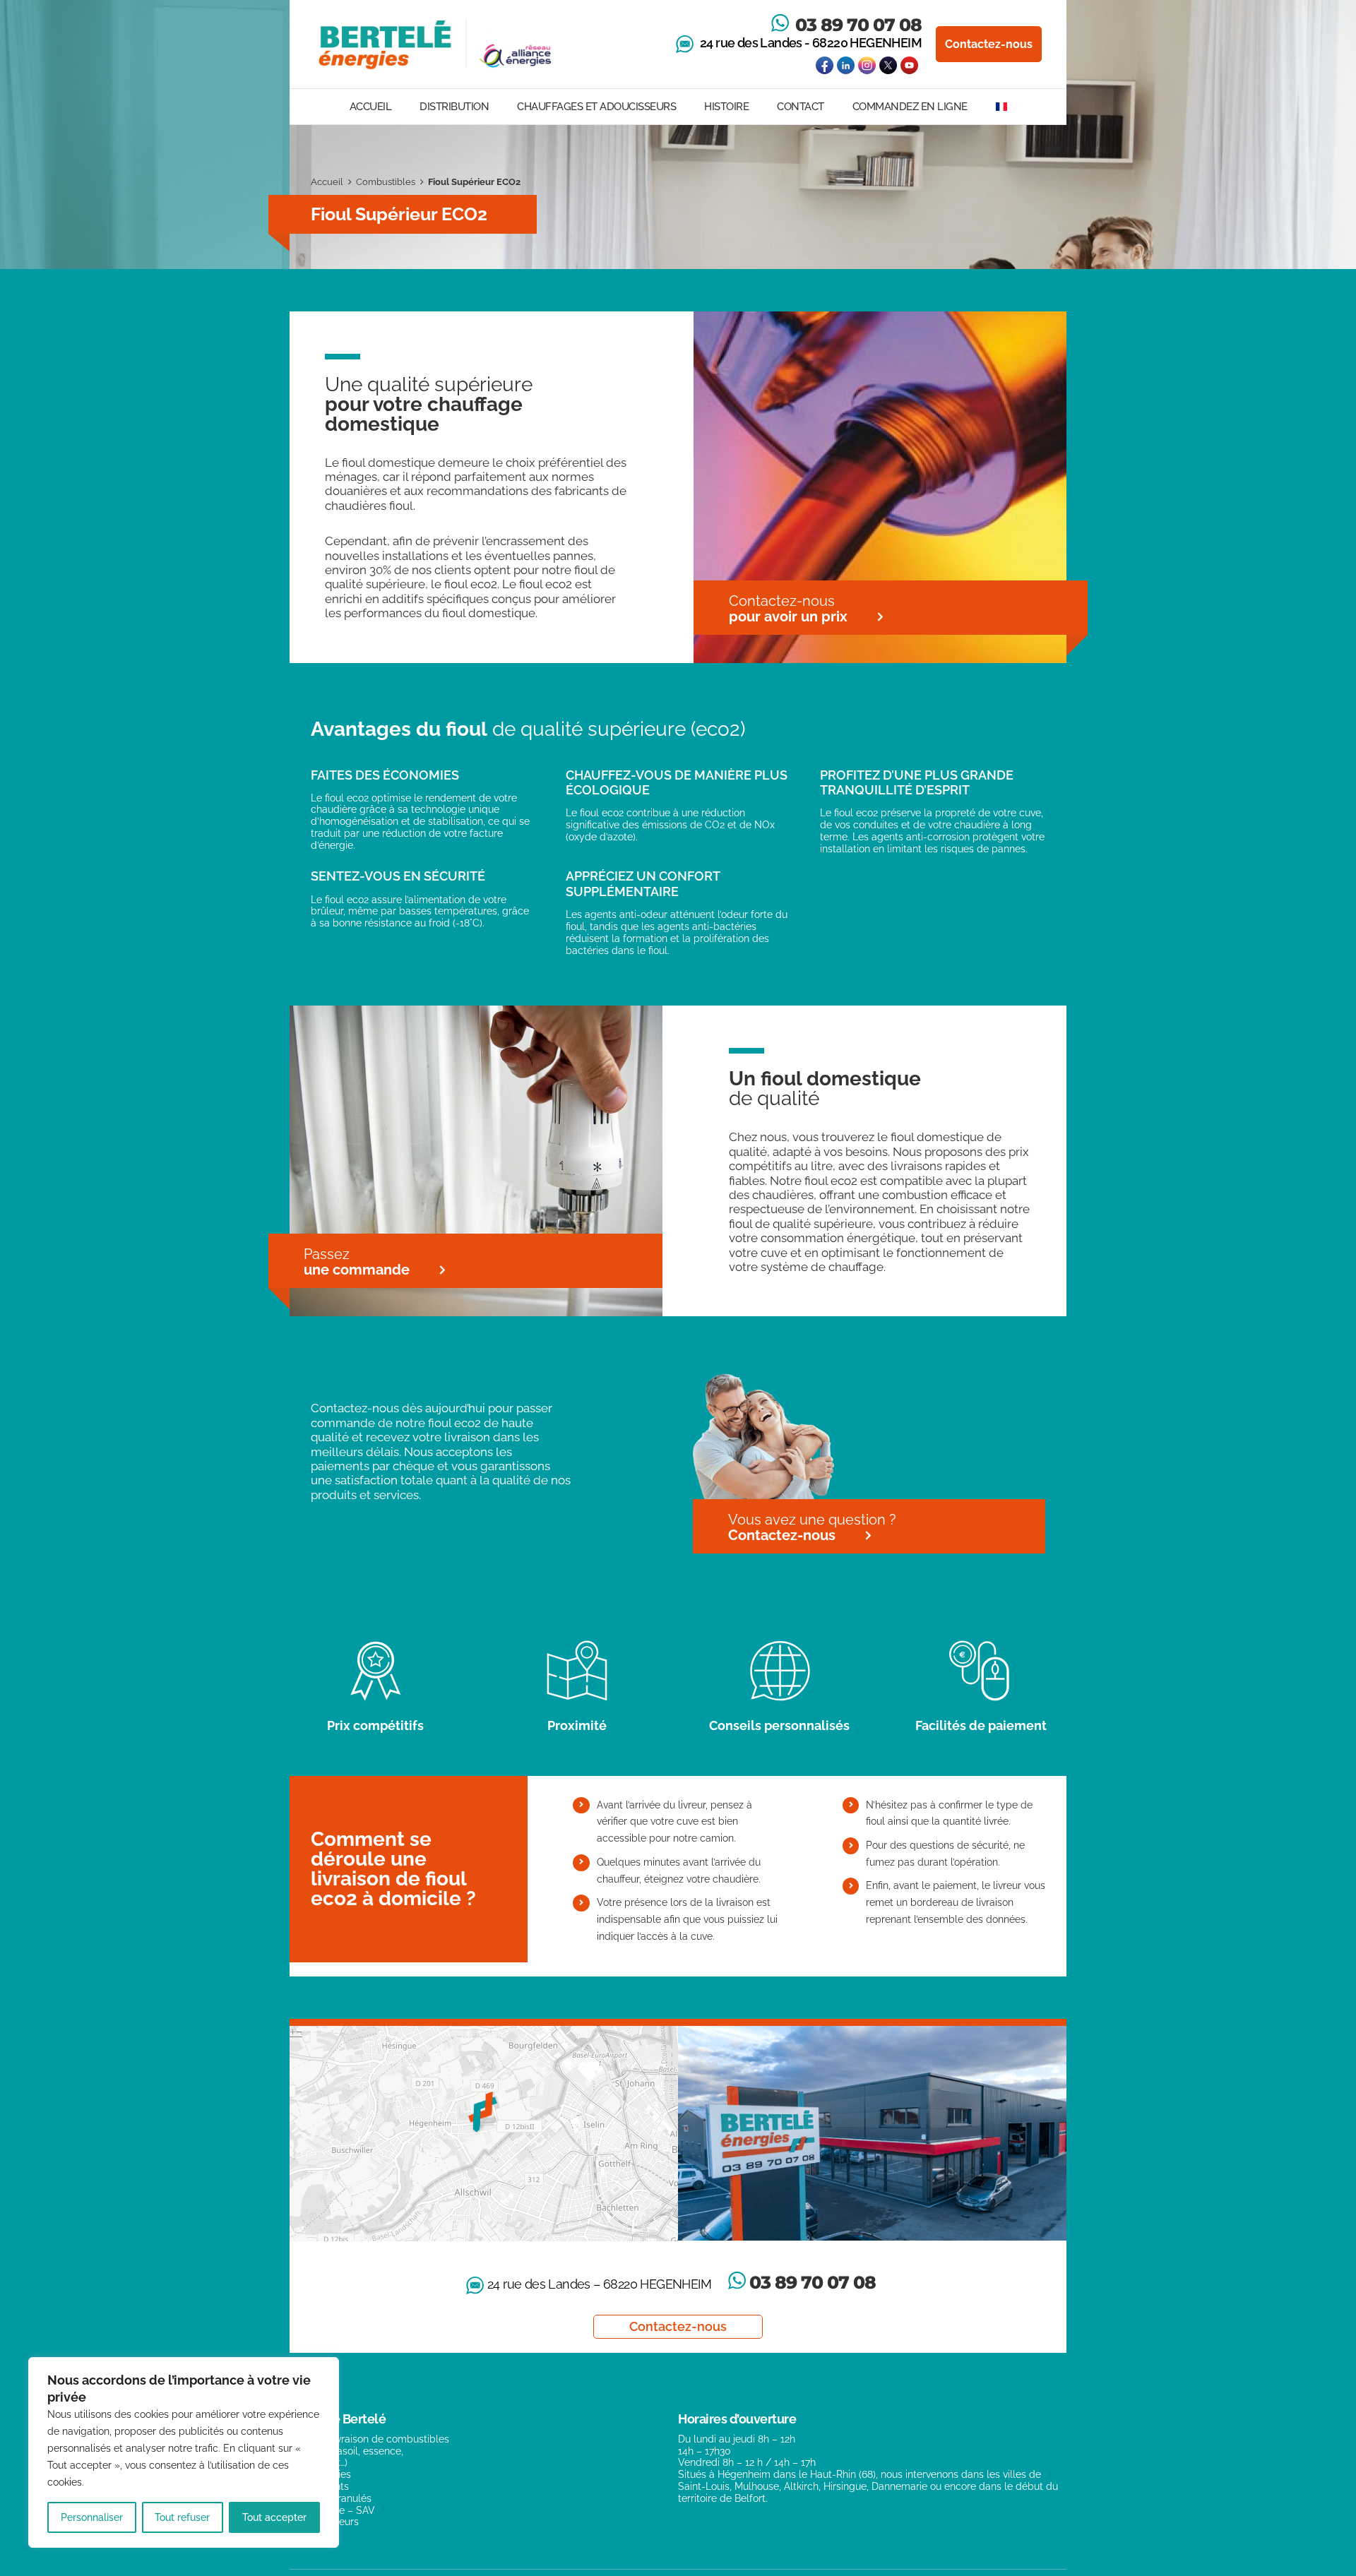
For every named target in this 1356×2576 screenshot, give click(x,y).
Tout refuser (182, 2517)
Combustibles (386, 182)
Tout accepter (274, 2517)
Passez (357, 1262)
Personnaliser (92, 2517)
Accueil (327, 182)
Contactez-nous (989, 44)
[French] (1001, 107)
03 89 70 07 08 (858, 25)
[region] (184, 2452)
